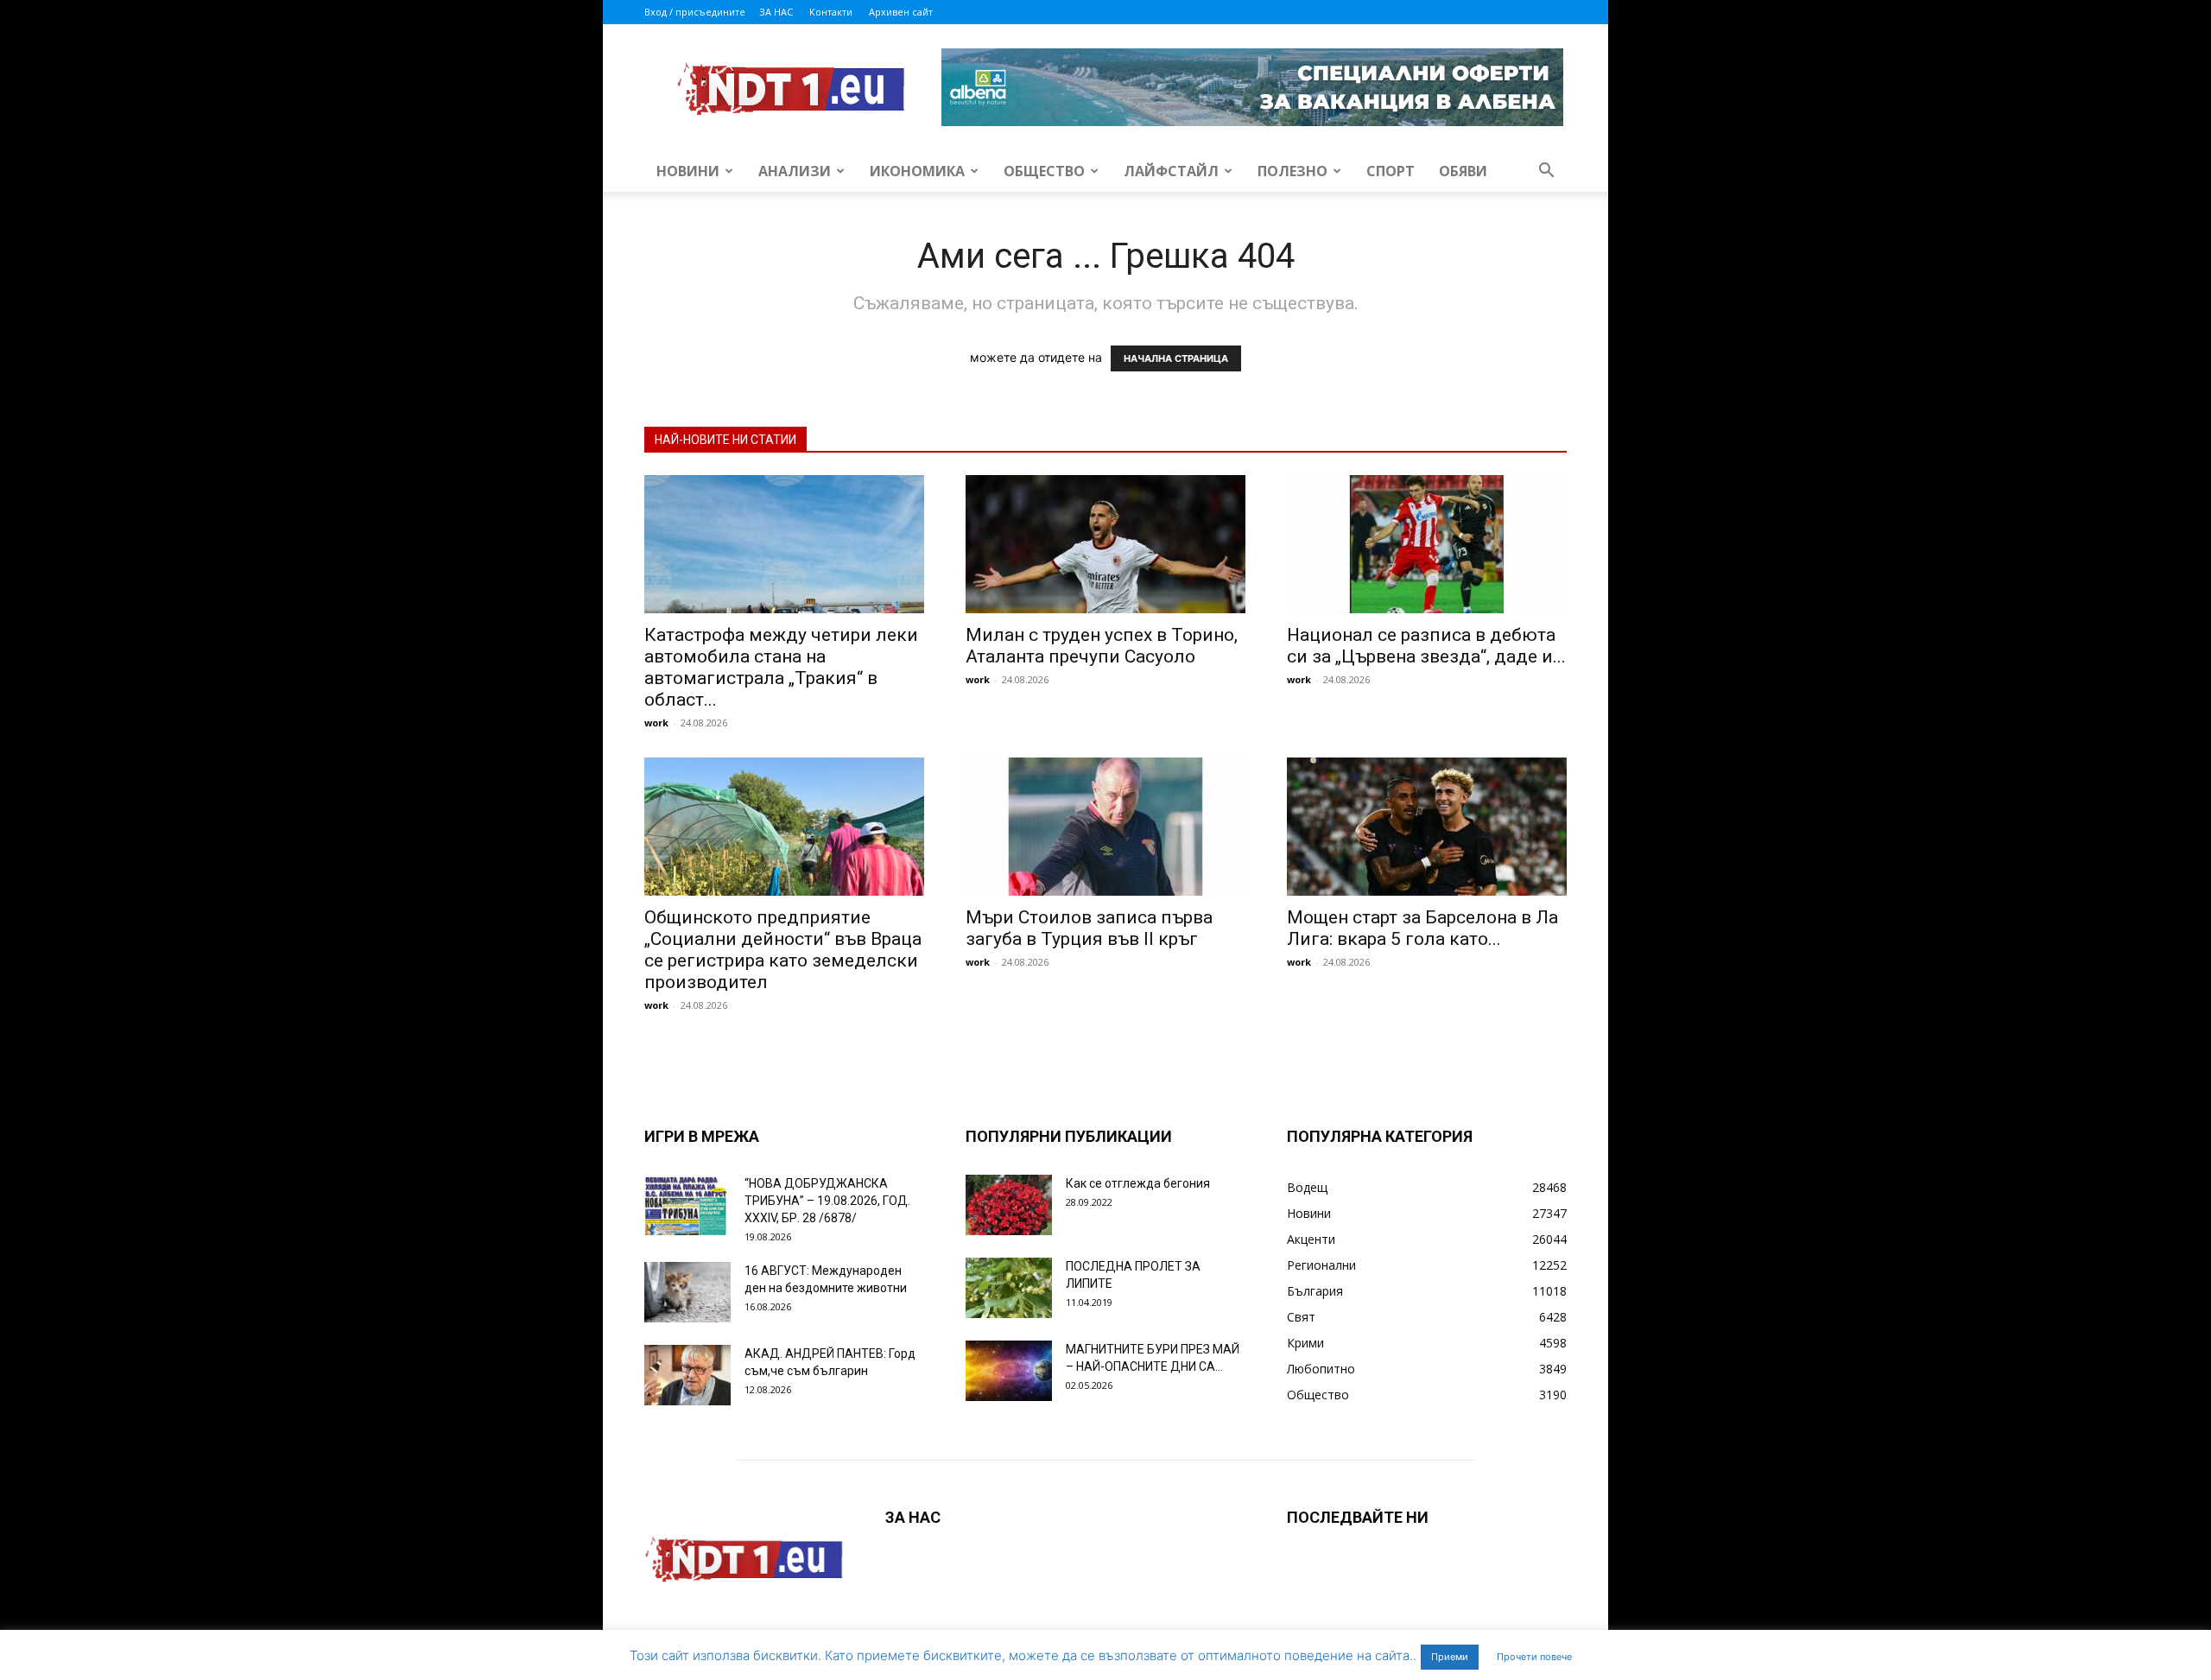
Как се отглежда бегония (1138, 1183)
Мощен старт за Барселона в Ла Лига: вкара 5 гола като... (1422, 928)
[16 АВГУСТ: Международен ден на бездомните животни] (687, 1292)
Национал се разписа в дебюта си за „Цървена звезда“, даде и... (1426, 646)
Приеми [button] (1450, 1657)
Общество (1044, 171)
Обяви (1463, 171)
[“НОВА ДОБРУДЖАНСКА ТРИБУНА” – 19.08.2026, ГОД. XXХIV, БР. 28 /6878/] (687, 1205)
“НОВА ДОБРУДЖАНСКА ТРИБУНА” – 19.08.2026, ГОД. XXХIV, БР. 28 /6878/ (827, 1201)
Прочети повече (1534, 1657)
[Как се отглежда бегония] (1009, 1205)
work (656, 723)
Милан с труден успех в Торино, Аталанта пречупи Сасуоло (1102, 646)
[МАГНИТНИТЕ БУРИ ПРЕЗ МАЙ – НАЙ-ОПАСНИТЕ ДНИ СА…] (1009, 1371)
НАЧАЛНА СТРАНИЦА (1176, 358)
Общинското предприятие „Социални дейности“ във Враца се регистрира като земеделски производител (783, 950)
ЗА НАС (776, 12)
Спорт (1391, 171)
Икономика (917, 171)
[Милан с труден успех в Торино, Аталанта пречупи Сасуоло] (1105, 544)
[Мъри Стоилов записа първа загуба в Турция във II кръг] (1105, 827)
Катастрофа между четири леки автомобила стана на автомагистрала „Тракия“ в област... (781, 667)
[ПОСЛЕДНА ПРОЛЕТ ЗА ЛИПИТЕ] (1009, 1288)
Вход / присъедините (695, 12)
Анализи (795, 171)
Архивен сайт (901, 12)
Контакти (831, 12)
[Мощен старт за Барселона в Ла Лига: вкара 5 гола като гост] (1427, 827)
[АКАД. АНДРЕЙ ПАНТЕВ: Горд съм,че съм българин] (687, 1375)
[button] (1546, 172)
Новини (688, 171)
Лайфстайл (1171, 171)
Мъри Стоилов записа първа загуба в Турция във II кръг (1089, 928)
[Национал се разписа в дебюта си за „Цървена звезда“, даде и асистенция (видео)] (1427, 544)
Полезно (1292, 171)
